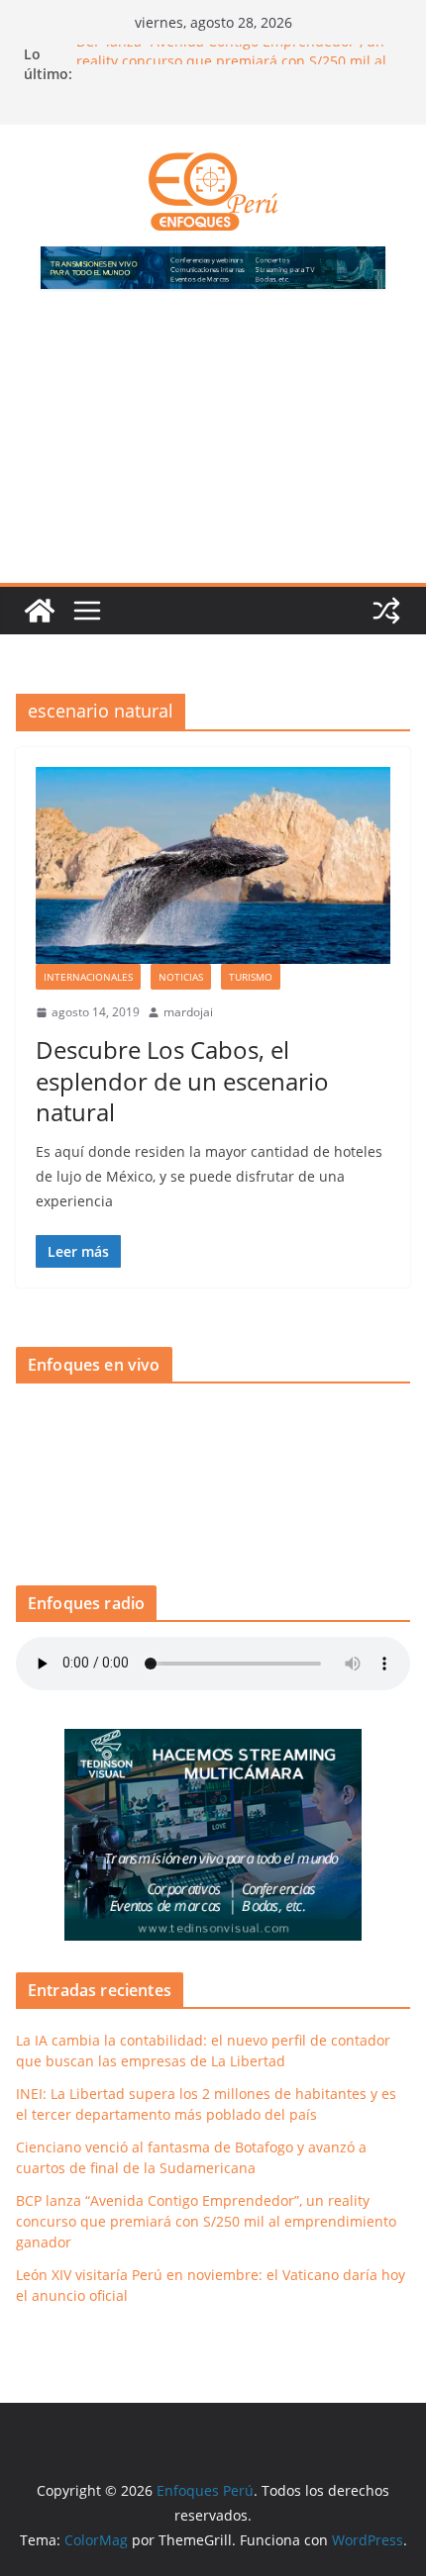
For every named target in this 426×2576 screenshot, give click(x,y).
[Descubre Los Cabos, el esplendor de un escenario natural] (213, 865)
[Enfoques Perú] (40, 611)
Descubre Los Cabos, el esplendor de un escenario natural (182, 1080)
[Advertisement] (213, 448)
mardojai (188, 1012)
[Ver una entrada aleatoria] (386, 611)
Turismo (251, 977)
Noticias (181, 977)
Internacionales (88, 977)
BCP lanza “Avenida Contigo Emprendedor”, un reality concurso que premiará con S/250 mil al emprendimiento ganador (206, 2221)
